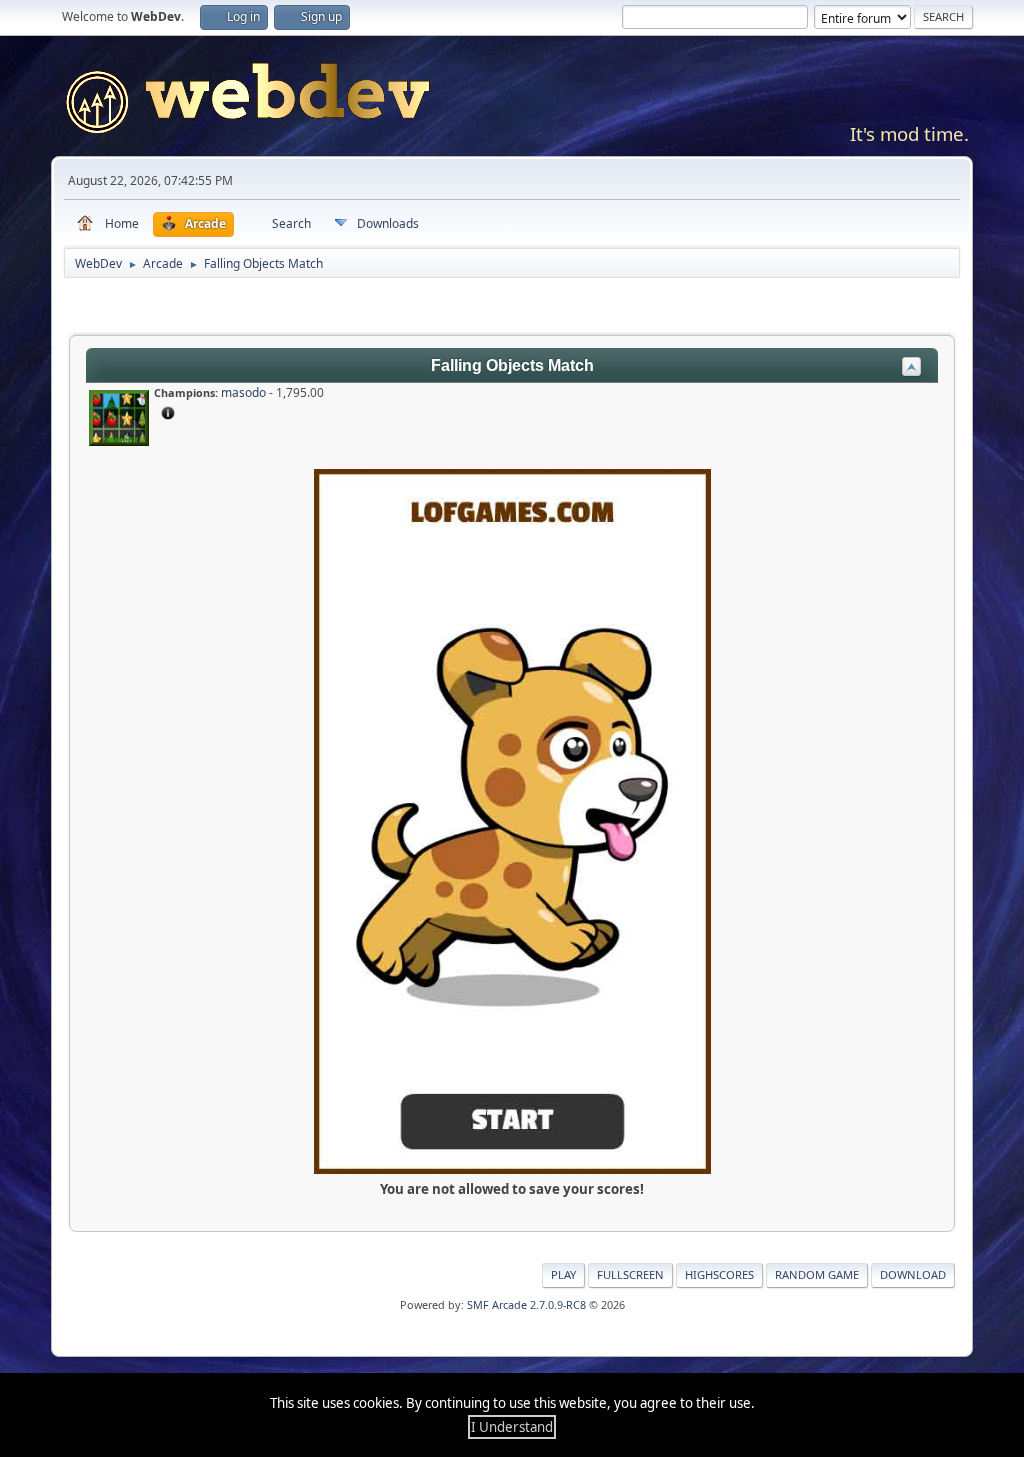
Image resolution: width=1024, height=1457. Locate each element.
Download (913, 1274)
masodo (243, 392)
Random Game (817, 1274)
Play (563, 1274)
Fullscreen (630, 1274)
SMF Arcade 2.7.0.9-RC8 (526, 1304)
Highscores (719, 1274)
